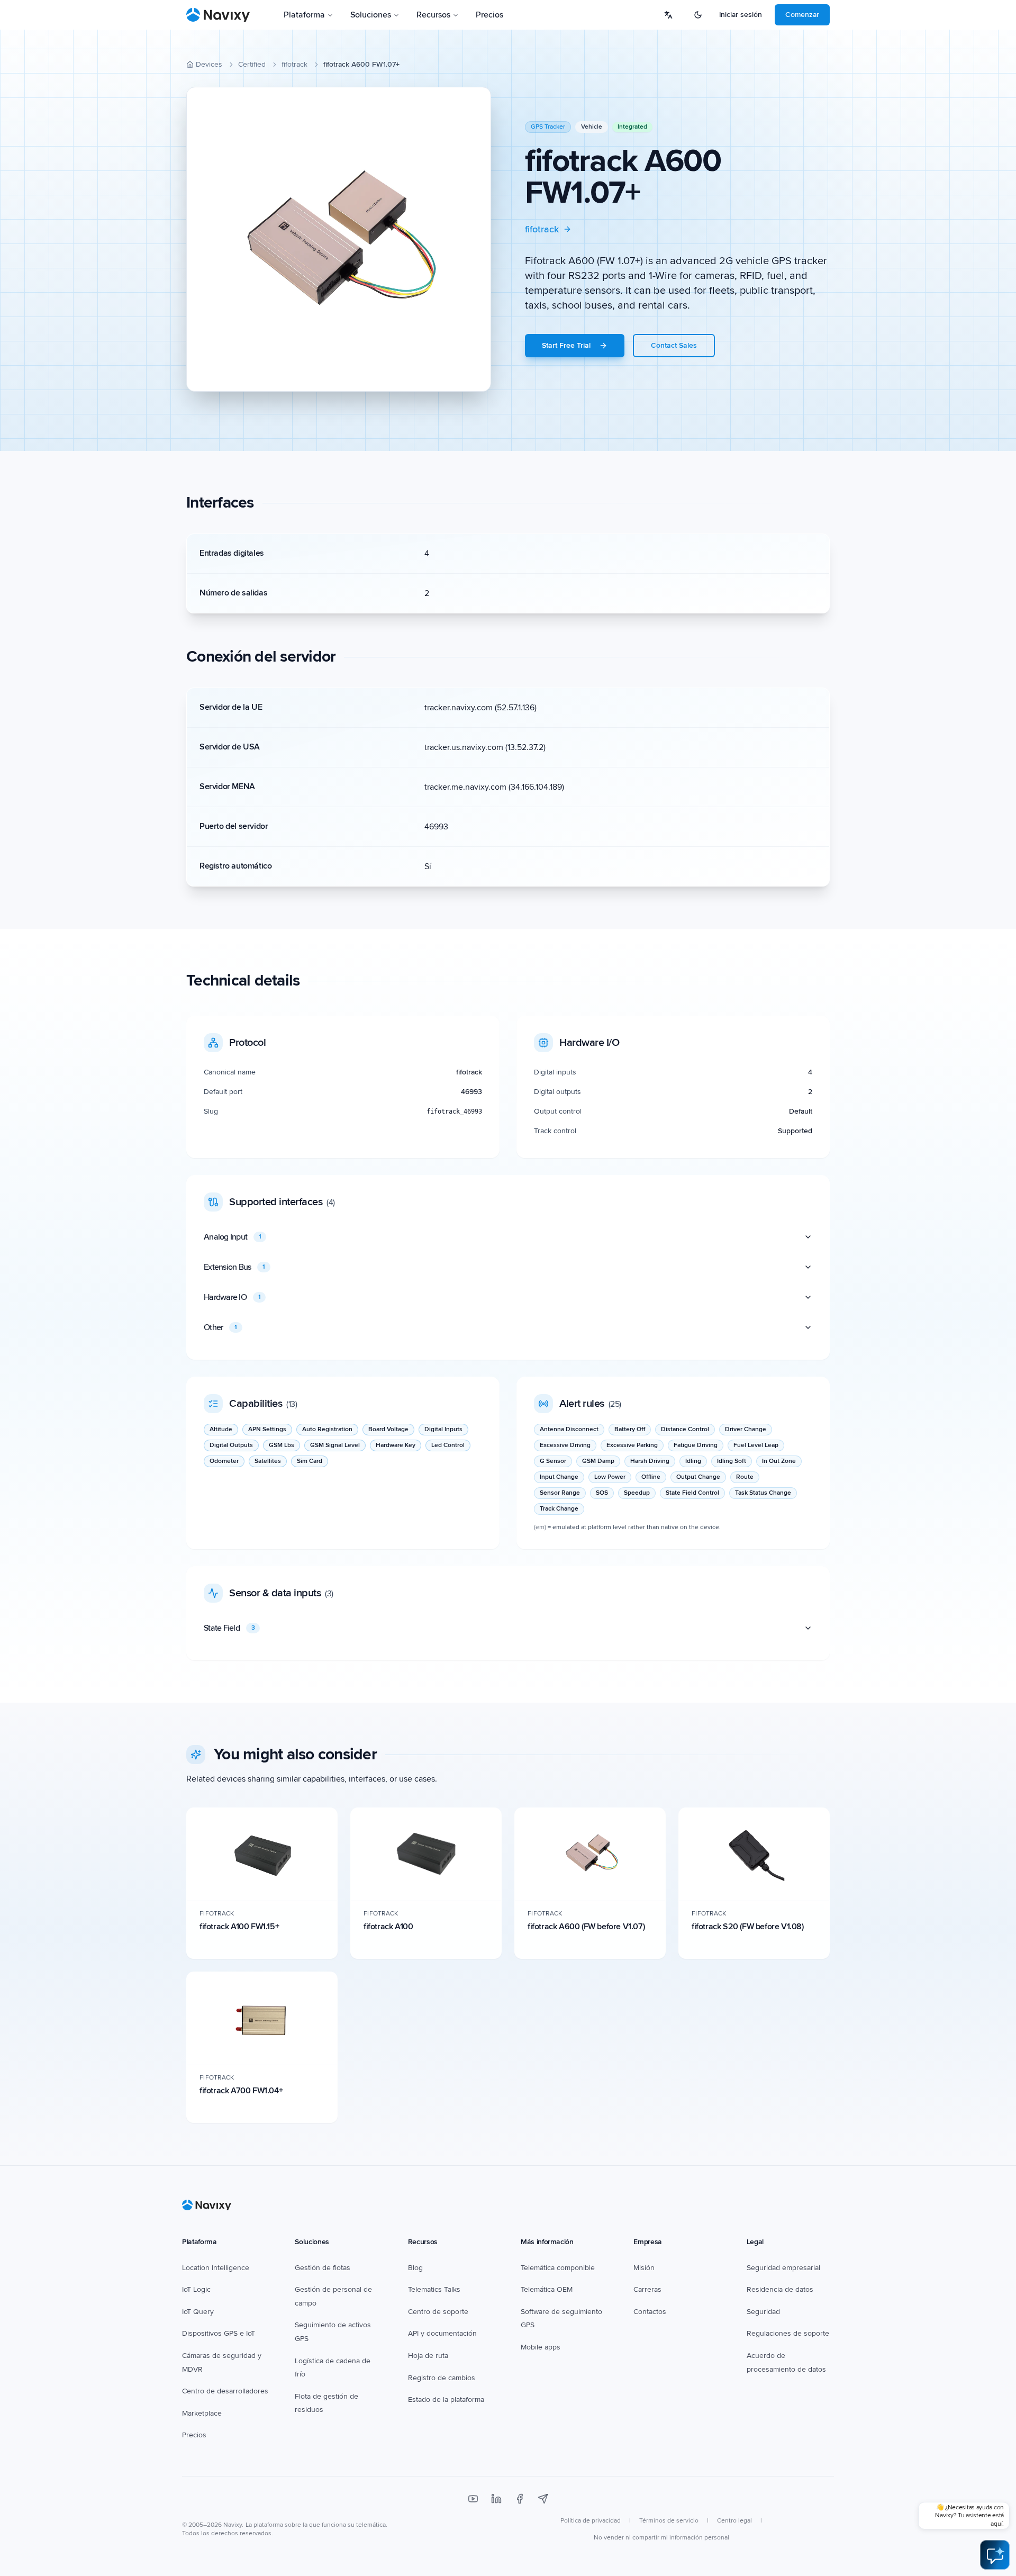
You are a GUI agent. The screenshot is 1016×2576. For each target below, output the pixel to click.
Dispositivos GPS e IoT (219, 2333)
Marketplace (202, 2413)
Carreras (647, 2289)
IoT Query (198, 2312)
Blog (415, 2268)
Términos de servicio (669, 2521)
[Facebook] (520, 2499)
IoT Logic (196, 2289)
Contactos (650, 2312)
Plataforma (304, 15)
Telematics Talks (434, 2289)
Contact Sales (674, 345)
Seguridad (763, 2312)
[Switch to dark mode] (698, 15)
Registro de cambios (442, 2378)
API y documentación (442, 2333)
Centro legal (734, 2521)
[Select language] (668, 15)
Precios (489, 15)
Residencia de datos (780, 2289)
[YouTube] (473, 2499)
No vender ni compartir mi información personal (661, 2538)
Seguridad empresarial (783, 2268)
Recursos (433, 15)
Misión (644, 2268)
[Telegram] (543, 2499)
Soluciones (371, 15)
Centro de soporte (438, 2312)
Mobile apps (541, 2347)
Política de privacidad (591, 2521)
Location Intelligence (216, 2268)
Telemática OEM (547, 2289)
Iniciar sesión (741, 15)
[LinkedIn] (496, 2499)
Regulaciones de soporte (788, 2333)
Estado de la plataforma (446, 2399)
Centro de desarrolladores (225, 2391)
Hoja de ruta (428, 2356)
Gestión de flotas (323, 2268)
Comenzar (802, 15)
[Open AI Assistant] (995, 2555)
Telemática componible (558, 2268)
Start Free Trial (566, 345)
